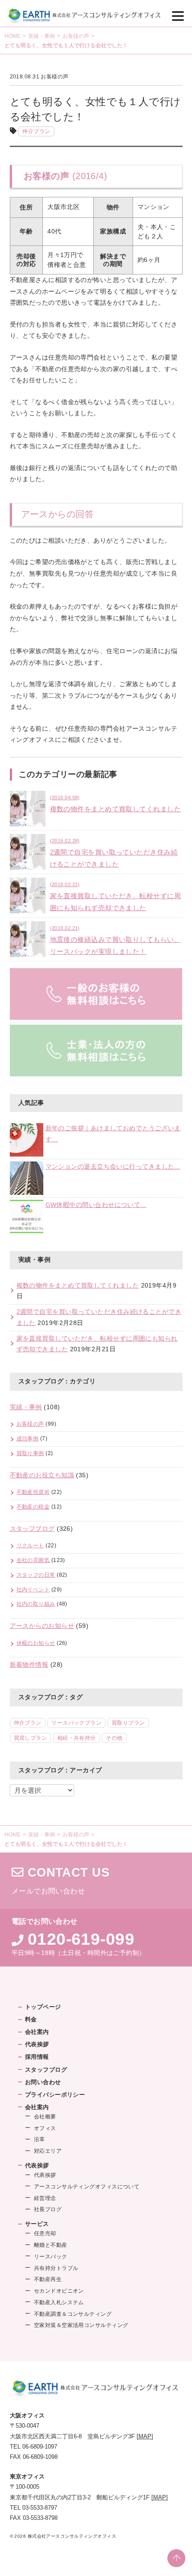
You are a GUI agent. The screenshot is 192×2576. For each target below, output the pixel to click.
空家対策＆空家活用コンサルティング (81, 2325)
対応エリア (48, 2151)
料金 (31, 2019)
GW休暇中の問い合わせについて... (96, 1205)
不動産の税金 (33, 1507)
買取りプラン (128, 1723)
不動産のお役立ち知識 (42, 1475)
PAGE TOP (176, 2558)
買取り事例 (30, 1453)
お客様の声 (76, 36)
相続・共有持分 (77, 1738)
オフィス (45, 2128)
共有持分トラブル (56, 2268)
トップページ (43, 2007)
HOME (13, 36)
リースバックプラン (76, 1723)
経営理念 (45, 2198)
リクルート (30, 1546)
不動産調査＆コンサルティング (73, 2314)
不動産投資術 (33, 1492)
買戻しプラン (31, 1738)
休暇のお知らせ (36, 1643)
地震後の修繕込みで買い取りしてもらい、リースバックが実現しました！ (116, 940)
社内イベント (33, 1590)
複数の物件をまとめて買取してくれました (78, 1286)
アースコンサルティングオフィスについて (87, 2187)
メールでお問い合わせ (96, 1881)
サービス (37, 2224)
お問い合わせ (43, 2082)
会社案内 (37, 2032)
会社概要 (45, 2117)
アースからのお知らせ (42, 1626)
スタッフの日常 (36, 1575)
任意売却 (45, 2233)
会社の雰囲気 (33, 1560)
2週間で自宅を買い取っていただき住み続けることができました (114, 853)
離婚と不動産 (51, 2245)
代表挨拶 (37, 2044)
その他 (114, 1738)
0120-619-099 (81, 1939)
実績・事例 (42, 36)
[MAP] (145, 2436)
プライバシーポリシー (55, 2095)
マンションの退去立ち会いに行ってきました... (113, 1167)
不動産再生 (48, 2279)
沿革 (40, 2139)
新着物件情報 (29, 1665)
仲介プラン (36, 131)
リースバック (51, 2257)
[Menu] (178, 15)
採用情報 (37, 2057)
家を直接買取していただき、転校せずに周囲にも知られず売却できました (116, 897)
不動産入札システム (59, 2302)
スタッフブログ (32, 1529)
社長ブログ (48, 2209)
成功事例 (28, 1439)
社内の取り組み (36, 1604)
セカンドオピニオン (59, 2291)
